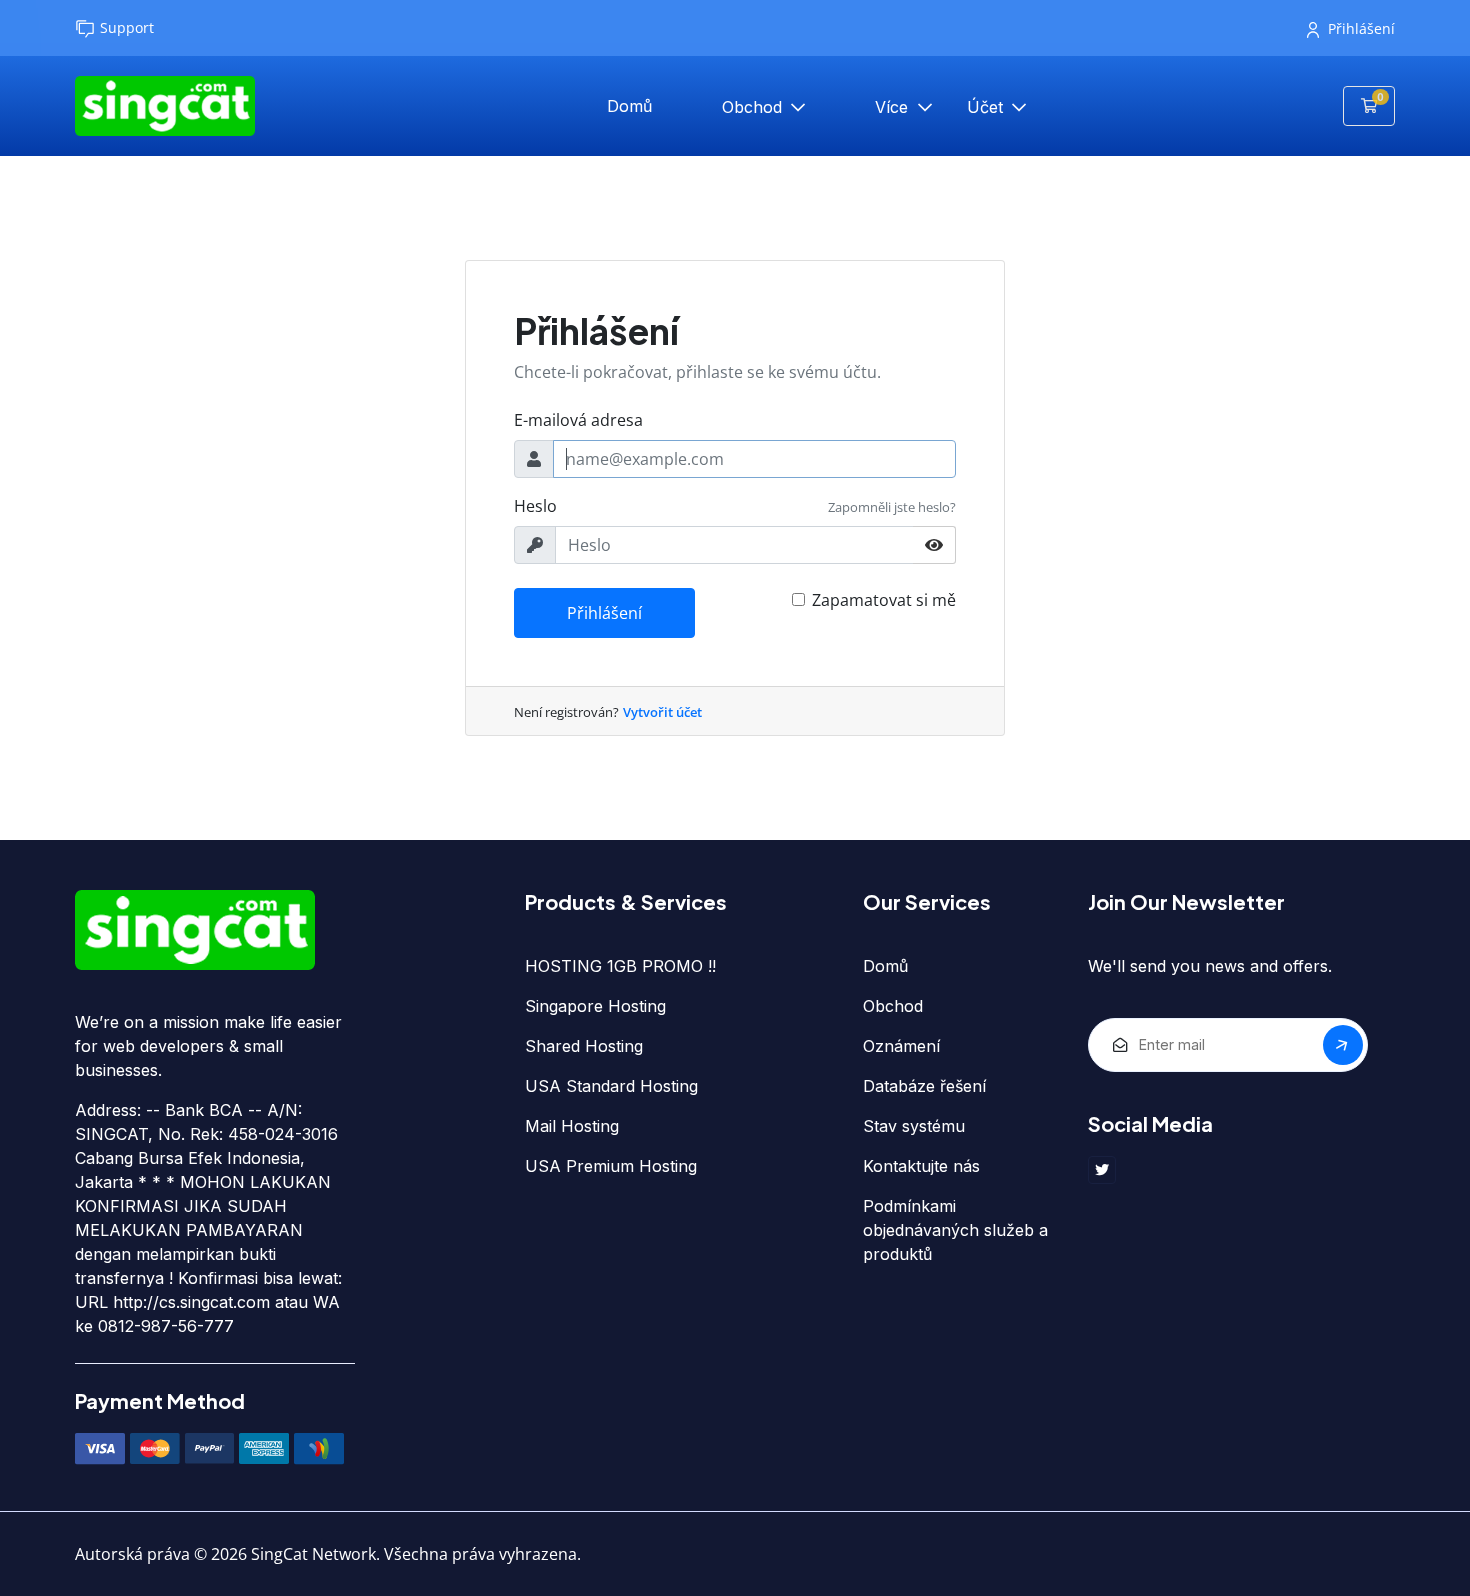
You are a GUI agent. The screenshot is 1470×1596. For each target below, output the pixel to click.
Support (127, 27)
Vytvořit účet (662, 712)
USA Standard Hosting (611, 1086)
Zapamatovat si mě (884, 600)
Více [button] (894, 107)
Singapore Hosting (595, 1006)
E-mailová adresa (578, 420)
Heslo (535, 506)
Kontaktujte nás (921, 1166)
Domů (629, 106)
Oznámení (901, 1046)
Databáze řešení (924, 1086)
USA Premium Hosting (611, 1166)
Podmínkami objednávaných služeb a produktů (955, 1230)
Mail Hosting (572, 1126)
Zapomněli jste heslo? (892, 507)
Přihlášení (1361, 28)
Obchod (754, 107)
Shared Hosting (584, 1046)
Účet (987, 107)
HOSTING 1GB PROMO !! (620, 966)
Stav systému (914, 1126)
